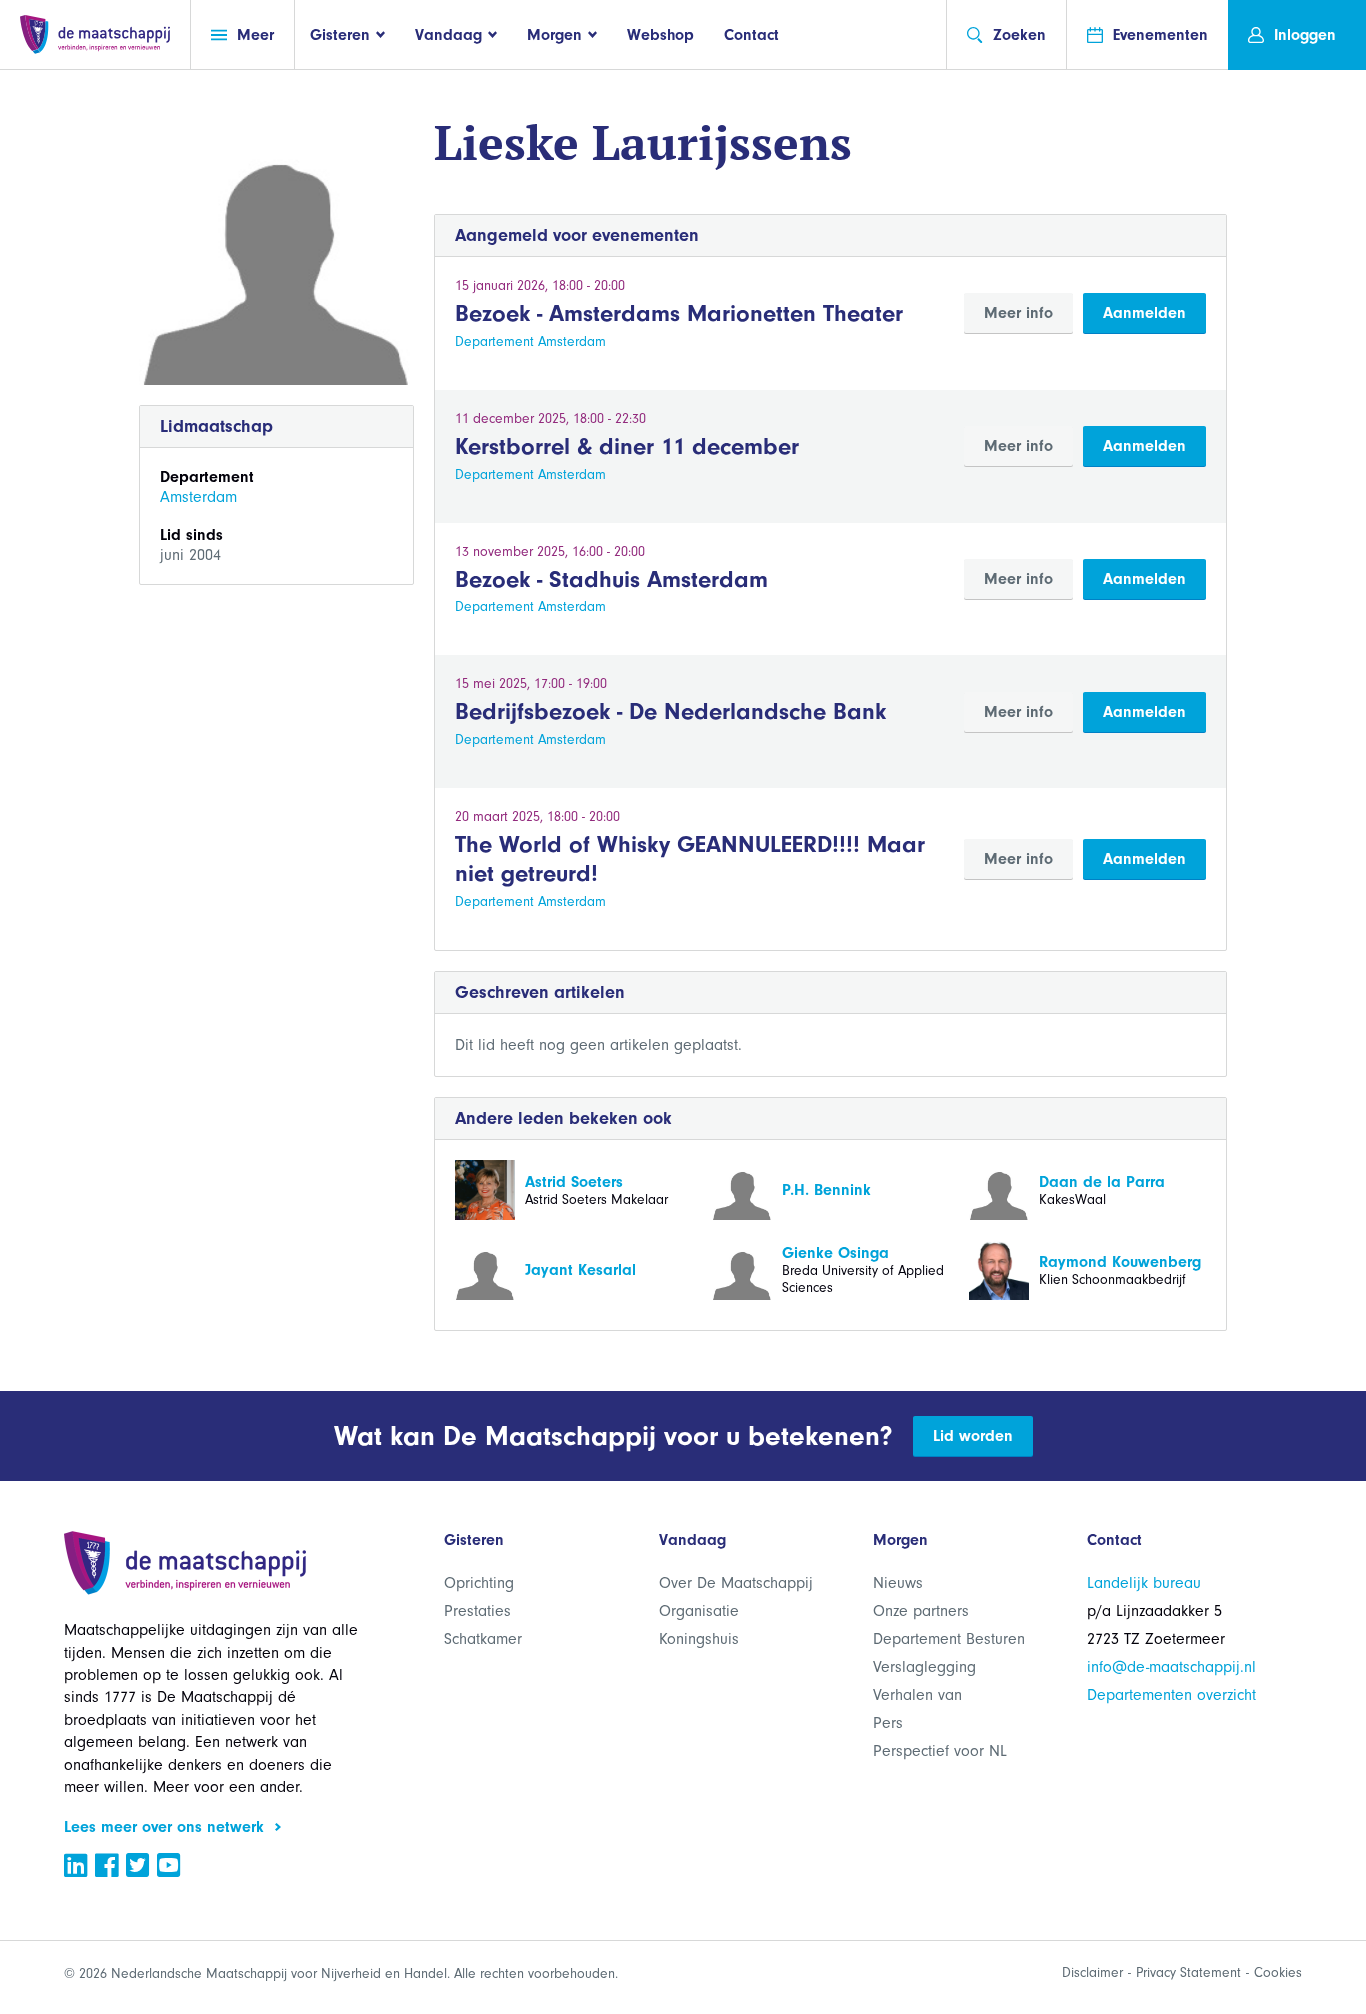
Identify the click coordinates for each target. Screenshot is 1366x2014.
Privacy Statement (1188, 1972)
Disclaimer (1092, 1972)
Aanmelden (1144, 313)
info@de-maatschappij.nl (1171, 1667)
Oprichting (479, 1583)
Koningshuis (699, 1639)
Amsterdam (198, 497)
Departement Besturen (949, 1639)
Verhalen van (917, 1695)
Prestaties (477, 1611)
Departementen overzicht (1171, 1695)
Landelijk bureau (1144, 1583)
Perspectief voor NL (940, 1751)
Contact (751, 35)
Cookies (1278, 1972)
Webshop (660, 35)
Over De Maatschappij (736, 1583)
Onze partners (921, 1611)
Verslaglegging (924, 1667)
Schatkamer (483, 1639)
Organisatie (699, 1611)
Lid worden (973, 1436)
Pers (888, 1723)
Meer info (1018, 313)
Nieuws (898, 1583)
